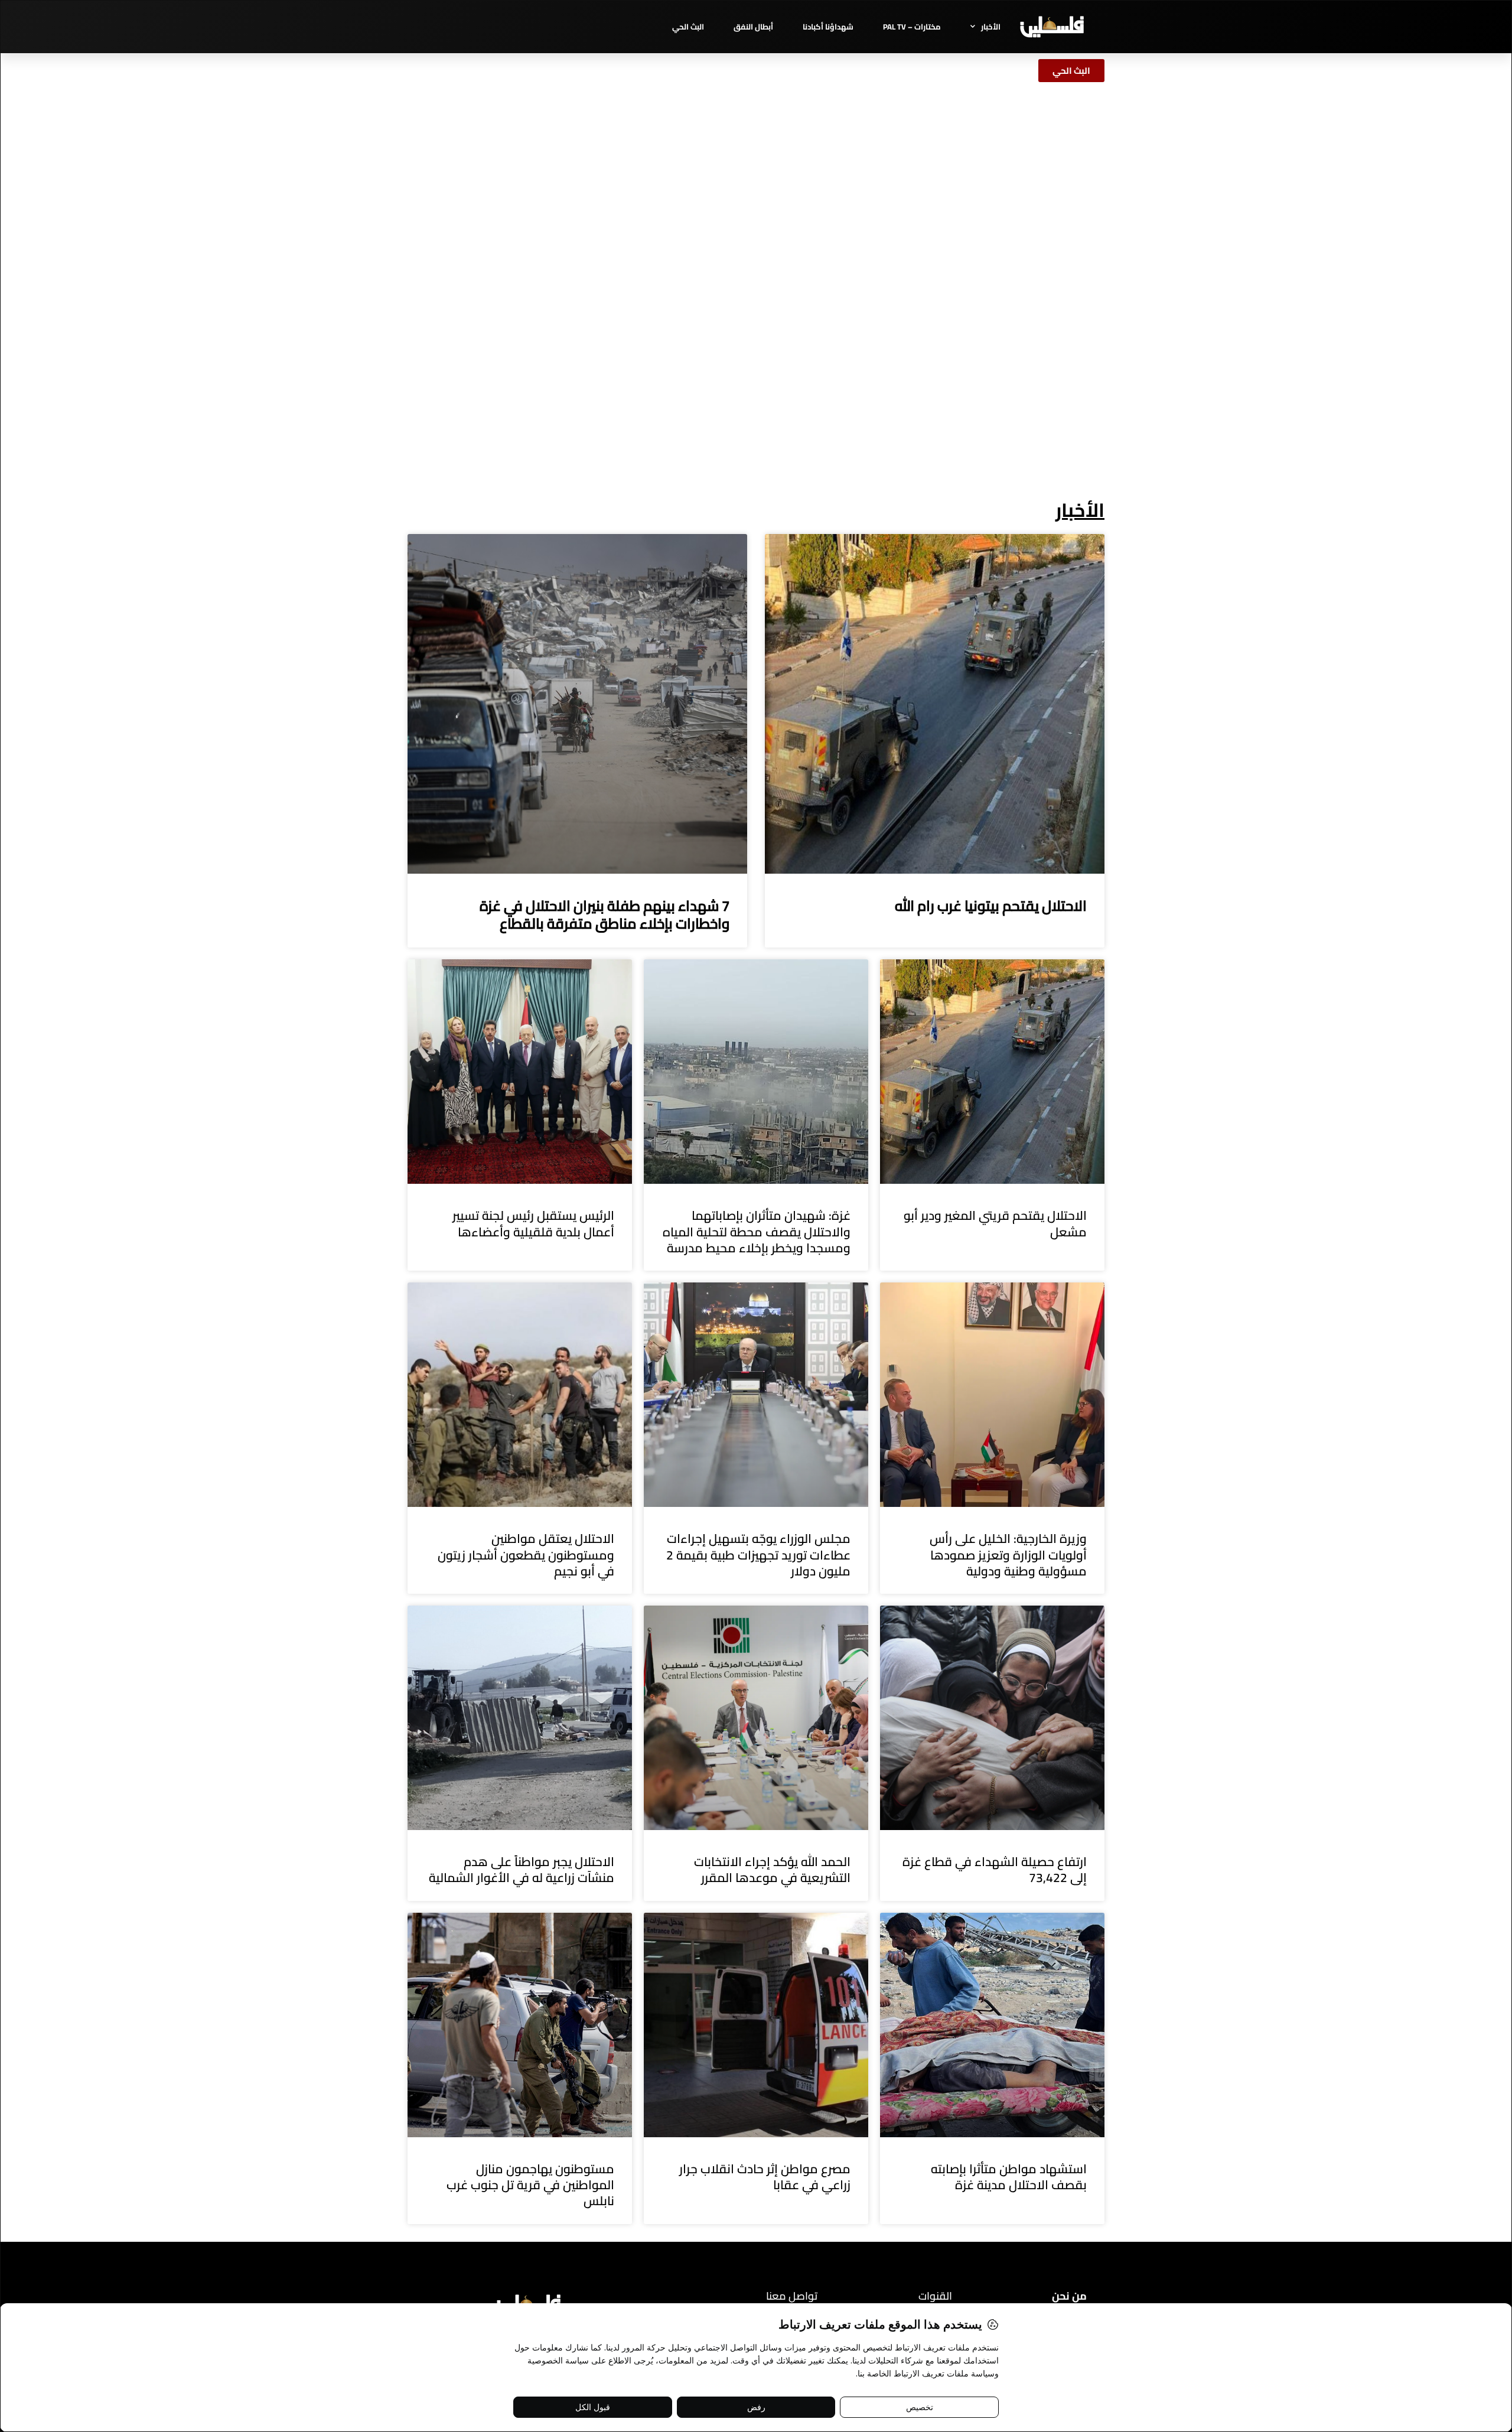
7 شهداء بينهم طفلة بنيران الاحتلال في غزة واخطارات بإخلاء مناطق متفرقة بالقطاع (605, 915)
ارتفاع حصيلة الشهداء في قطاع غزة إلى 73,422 (995, 1870)
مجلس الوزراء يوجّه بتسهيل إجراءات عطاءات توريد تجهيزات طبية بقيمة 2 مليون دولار (758, 1555)
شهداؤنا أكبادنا (828, 27)
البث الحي (688, 27)
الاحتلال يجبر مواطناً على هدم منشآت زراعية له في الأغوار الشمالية (522, 1870)
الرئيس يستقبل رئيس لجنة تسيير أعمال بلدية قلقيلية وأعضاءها (533, 1223)
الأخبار (991, 27)
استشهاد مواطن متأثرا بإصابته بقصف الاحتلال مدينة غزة (1009, 2177)
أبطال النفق (753, 27)
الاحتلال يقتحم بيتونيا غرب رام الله (991, 906)
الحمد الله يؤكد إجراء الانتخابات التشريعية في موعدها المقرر (772, 1870)
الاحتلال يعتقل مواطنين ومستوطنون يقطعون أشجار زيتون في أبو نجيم (526, 1555)
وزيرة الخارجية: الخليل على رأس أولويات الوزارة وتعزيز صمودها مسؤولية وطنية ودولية (1008, 1555)
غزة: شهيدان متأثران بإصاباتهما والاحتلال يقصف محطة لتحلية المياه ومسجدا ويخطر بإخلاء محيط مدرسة (757, 1232)
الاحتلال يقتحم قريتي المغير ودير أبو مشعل (995, 1223)
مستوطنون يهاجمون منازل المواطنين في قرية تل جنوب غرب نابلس (530, 2185)
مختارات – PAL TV (912, 27)
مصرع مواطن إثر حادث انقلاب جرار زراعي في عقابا (765, 2177)
